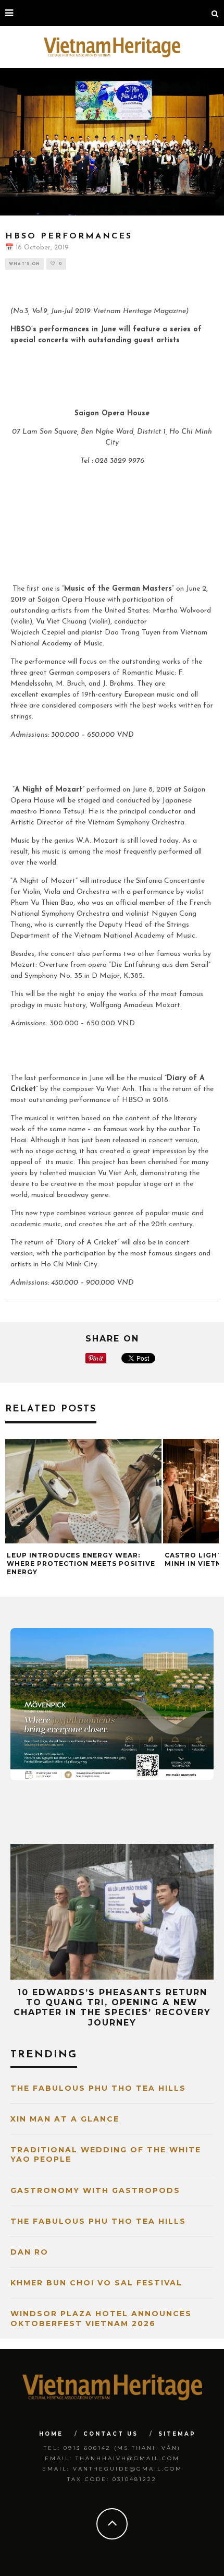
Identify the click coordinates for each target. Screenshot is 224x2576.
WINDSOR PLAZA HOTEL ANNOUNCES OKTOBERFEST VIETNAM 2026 (101, 2318)
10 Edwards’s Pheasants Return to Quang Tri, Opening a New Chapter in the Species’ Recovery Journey (112, 2008)
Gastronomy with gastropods (95, 2190)
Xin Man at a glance (65, 2119)
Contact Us (111, 2434)
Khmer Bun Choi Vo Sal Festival (96, 2283)
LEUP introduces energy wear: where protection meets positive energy (81, 1563)
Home (51, 2434)
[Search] (215, 13)
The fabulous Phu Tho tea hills (98, 2088)
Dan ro (29, 2252)
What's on (24, 264)
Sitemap (177, 2434)
